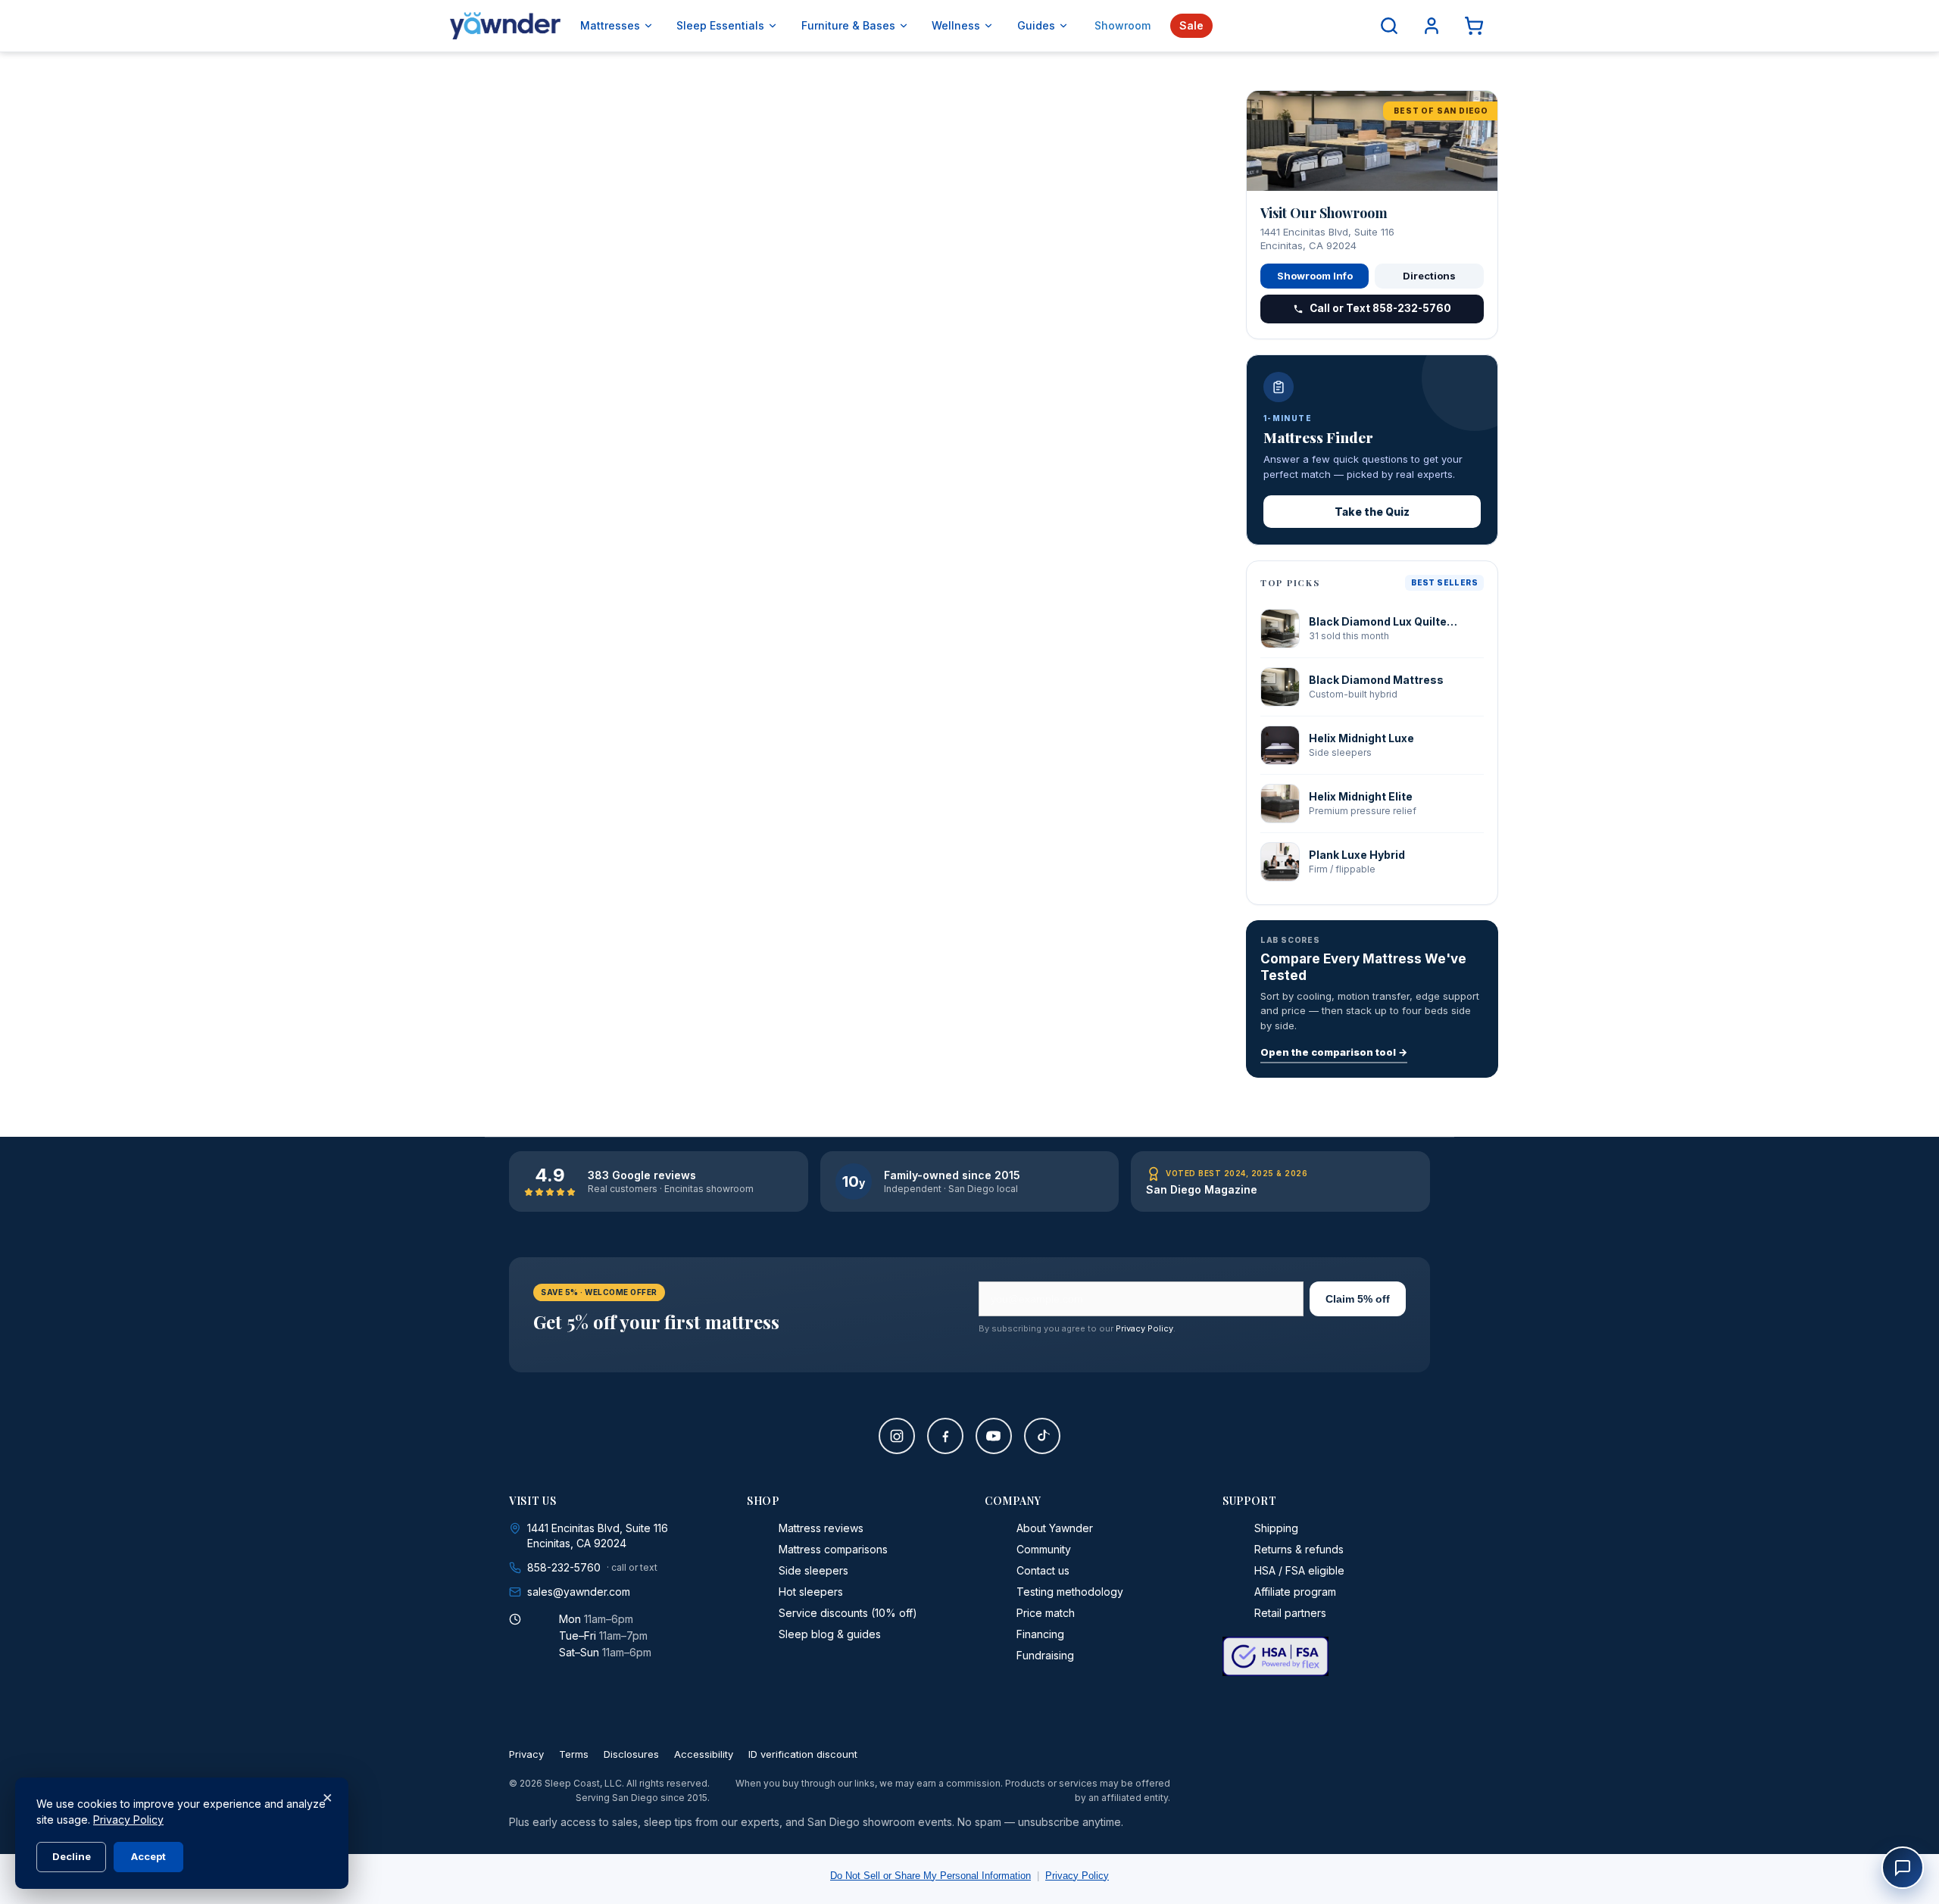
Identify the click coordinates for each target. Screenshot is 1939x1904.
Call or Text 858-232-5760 (1380, 308)
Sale (1191, 25)
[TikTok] (1042, 1436)
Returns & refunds (1299, 1549)
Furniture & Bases (848, 25)
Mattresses (610, 25)
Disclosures (631, 1754)
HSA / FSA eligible (1299, 1570)
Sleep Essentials (720, 25)
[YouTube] (994, 1436)
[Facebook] (945, 1436)
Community (1044, 1549)
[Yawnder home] (505, 26)
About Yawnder (1055, 1528)
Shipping (1276, 1528)
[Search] (1389, 26)
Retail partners (1290, 1613)
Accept (148, 1856)
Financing (1040, 1634)
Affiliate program (1295, 1592)
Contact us (1043, 1570)
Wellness (956, 25)
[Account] (1432, 26)
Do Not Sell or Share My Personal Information (930, 1876)
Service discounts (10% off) (848, 1613)
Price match (1046, 1613)
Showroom (1122, 25)
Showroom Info (1315, 276)
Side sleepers (813, 1570)
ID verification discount (803, 1754)
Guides (1036, 25)
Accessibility (704, 1754)
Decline (72, 1856)
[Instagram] (897, 1436)
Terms (574, 1754)
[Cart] (1474, 26)
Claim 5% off (1358, 1299)
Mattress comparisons (833, 1549)
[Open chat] (1903, 1868)
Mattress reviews (821, 1528)
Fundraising (1045, 1655)
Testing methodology (1070, 1592)
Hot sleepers (811, 1592)
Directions (1429, 276)
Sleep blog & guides (830, 1634)
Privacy (526, 1754)
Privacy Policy (1144, 1328)
